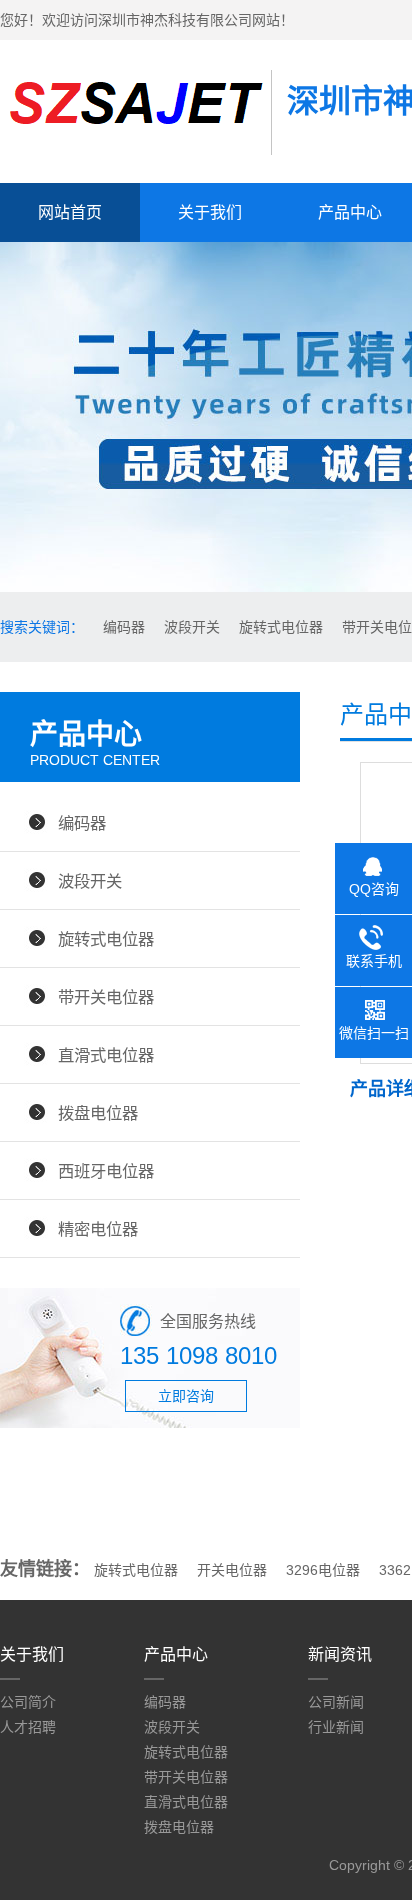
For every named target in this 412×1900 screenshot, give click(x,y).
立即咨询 (186, 1396)
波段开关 (190, 627)
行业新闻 (336, 1727)
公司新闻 (336, 1702)
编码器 (122, 627)
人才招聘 (28, 1727)
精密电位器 (98, 1229)
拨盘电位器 (98, 1113)
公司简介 (28, 1702)
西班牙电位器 (106, 1171)
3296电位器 (323, 1570)
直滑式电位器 (106, 1055)
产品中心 (176, 1654)
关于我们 (210, 212)
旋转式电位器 (279, 627)
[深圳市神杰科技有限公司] (135, 132)
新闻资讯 (340, 1654)
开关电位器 (232, 1570)
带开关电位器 (106, 997)
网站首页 (70, 212)
